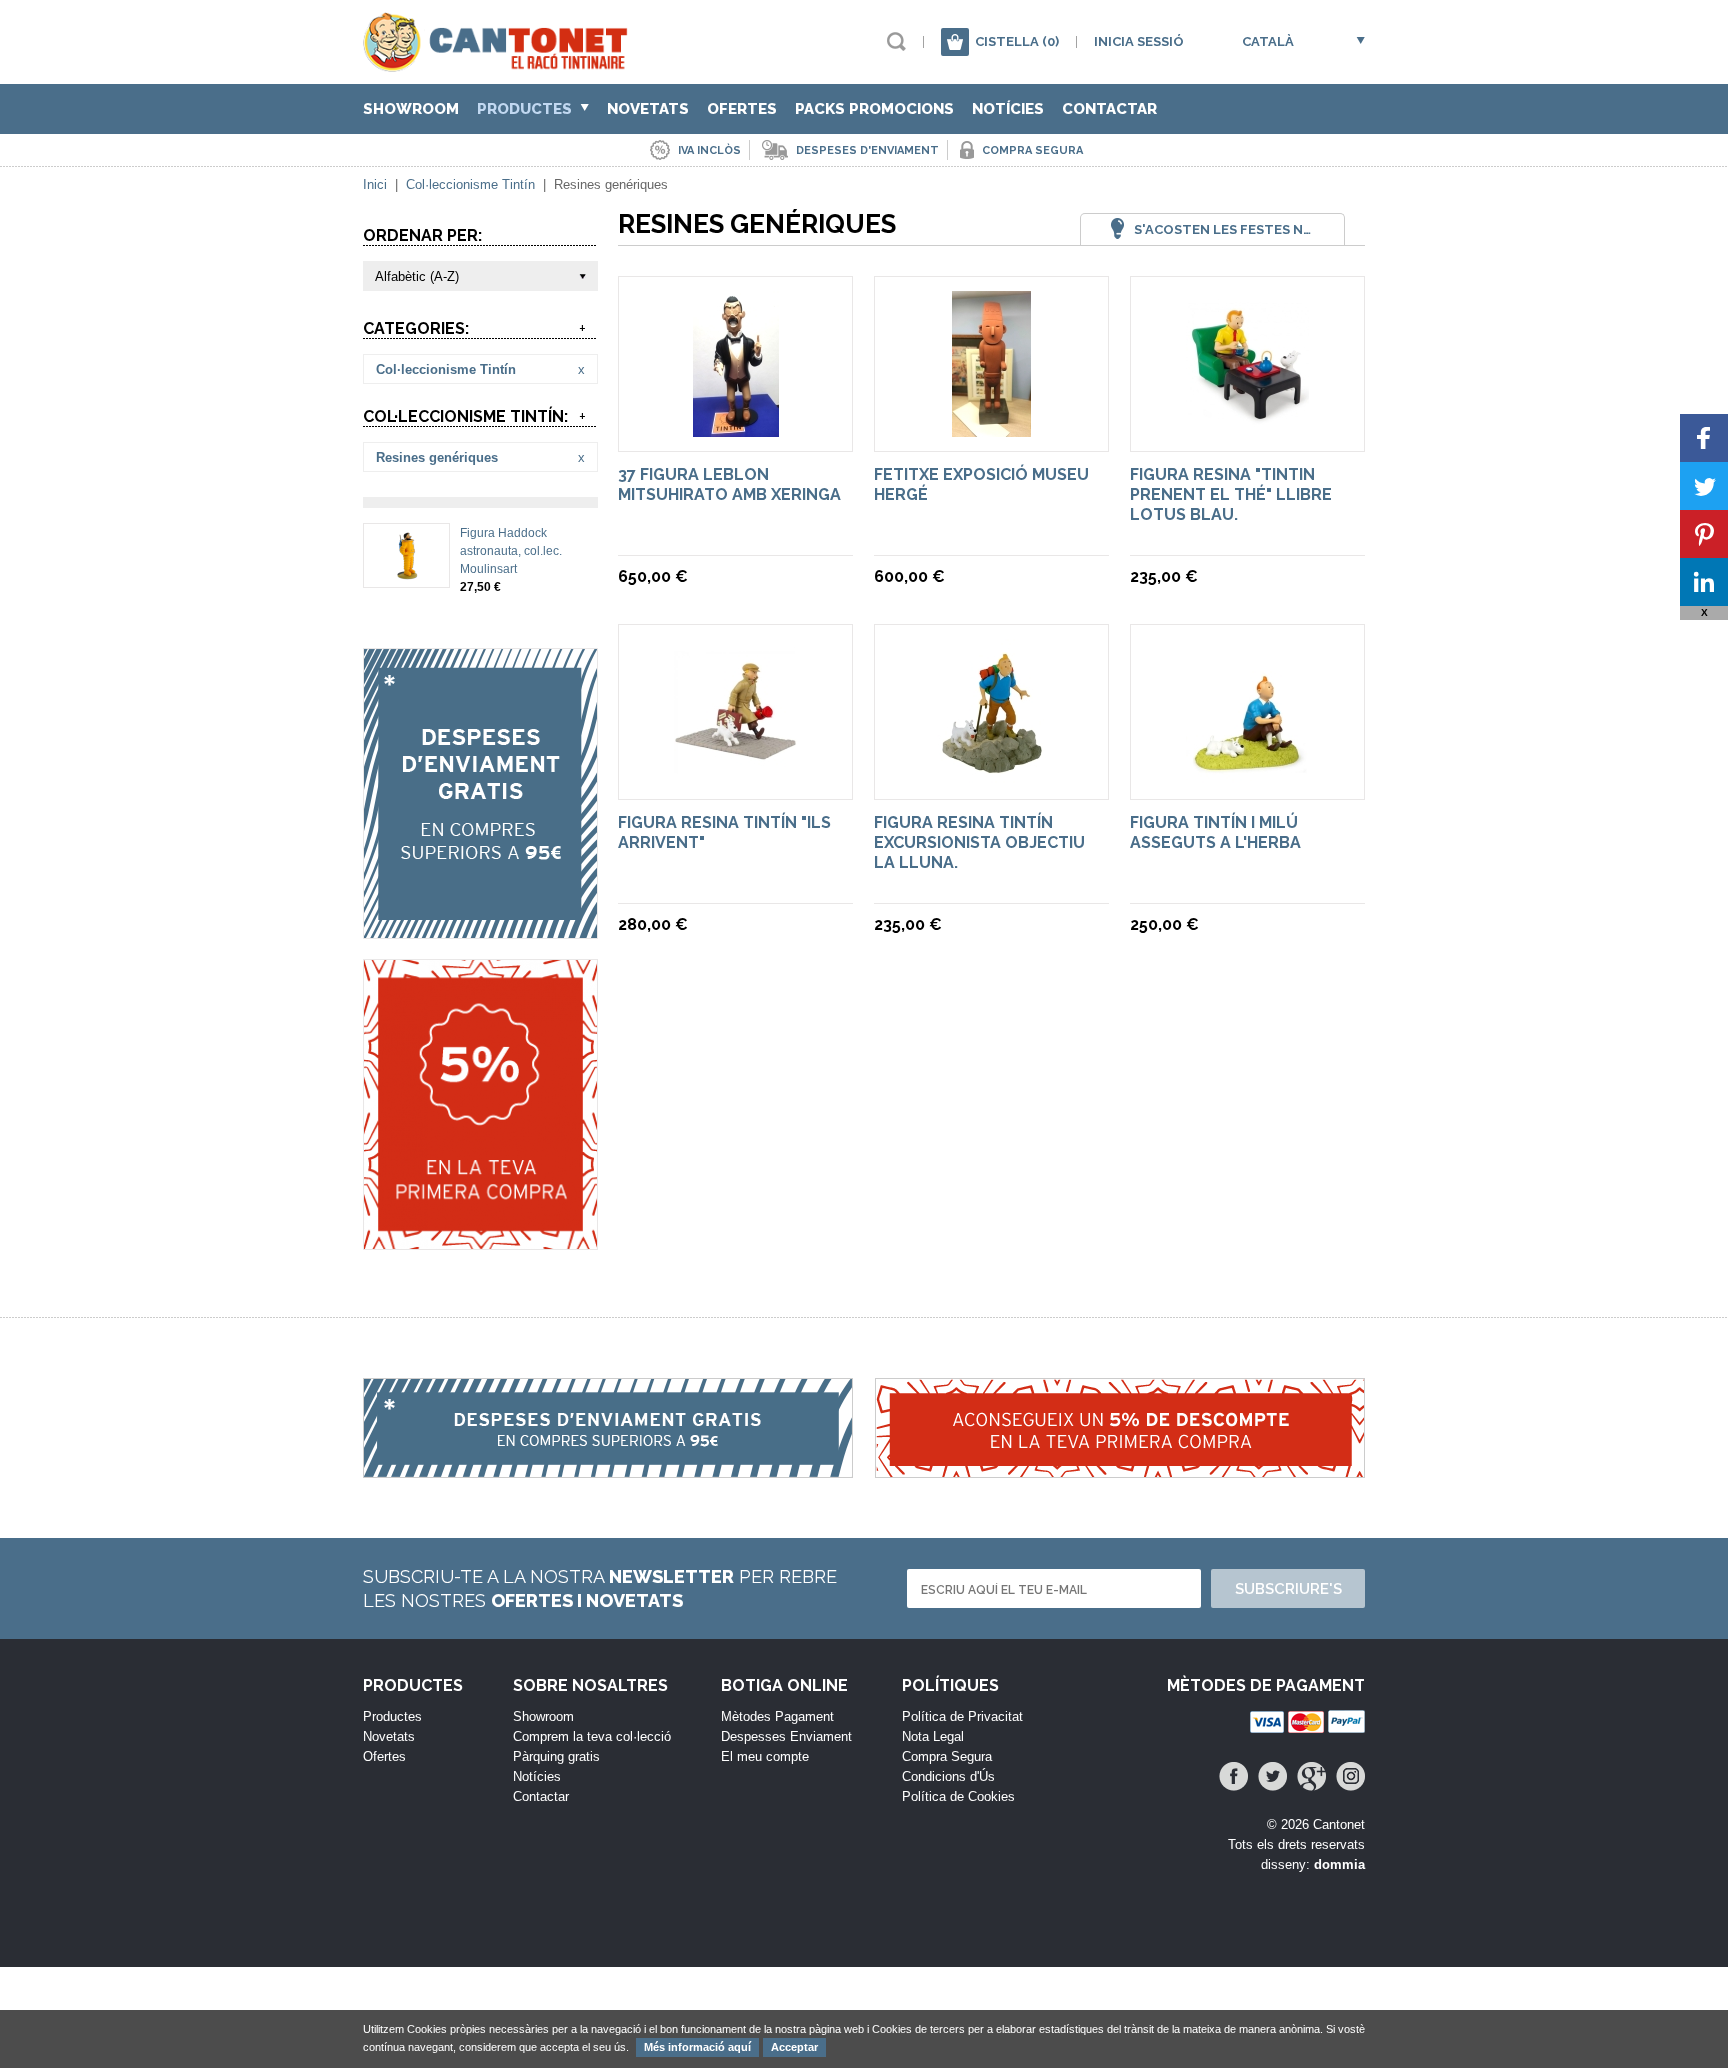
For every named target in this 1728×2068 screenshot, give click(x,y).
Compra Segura (947, 1756)
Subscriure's (1288, 1589)
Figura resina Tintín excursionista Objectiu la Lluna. (979, 842)
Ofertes (742, 109)
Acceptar (794, 2047)
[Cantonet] (500, 62)
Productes (526, 109)
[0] (955, 42)
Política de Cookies (958, 1796)
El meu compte (765, 1756)
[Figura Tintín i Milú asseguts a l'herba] (1247, 775)
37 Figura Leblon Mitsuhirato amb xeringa (729, 484)
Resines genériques (437, 457)
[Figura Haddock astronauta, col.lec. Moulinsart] (407, 572)
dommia (1339, 1864)
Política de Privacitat (962, 1716)
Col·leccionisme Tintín (470, 184)
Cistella (1017, 41)
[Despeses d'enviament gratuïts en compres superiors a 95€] (480, 793)
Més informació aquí (697, 2047)
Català (1268, 41)
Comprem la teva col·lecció (592, 1736)
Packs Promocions (874, 109)
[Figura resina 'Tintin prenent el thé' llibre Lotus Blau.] (1247, 427)
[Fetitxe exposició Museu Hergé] (991, 427)
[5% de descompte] (480, 1104)
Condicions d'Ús (948, 1776)
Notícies (1008, 109)
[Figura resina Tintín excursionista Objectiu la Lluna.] (991, 775)
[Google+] (1311, 1776)
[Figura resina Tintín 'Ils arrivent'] (735, 775)
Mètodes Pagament (777, 1716)
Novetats (648, 109)
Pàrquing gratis (556, 1756)
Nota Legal (933, 1736)
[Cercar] (896, 41)
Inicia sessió (1139, 41)
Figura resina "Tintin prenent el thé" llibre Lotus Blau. (1231, 494)
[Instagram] (1350, 1776)
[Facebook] (1233, 1776)
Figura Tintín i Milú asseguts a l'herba (1215, 832)
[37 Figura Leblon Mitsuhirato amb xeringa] (736, 427)
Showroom (411, 109)
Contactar (1109, 109)
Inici (375, 184)
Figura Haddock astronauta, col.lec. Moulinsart (511, 551)
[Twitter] (1272, 1776)
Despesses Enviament (786, 1736)
